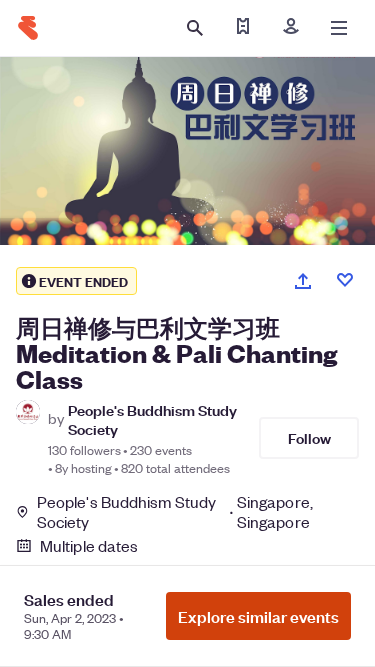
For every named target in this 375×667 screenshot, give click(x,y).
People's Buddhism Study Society (152, 419)
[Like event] (345, 280)
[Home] (28, 28)
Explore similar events (258, 616)
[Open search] (195, 28)
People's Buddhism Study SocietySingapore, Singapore (175, 512)
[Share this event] (303, 281)
